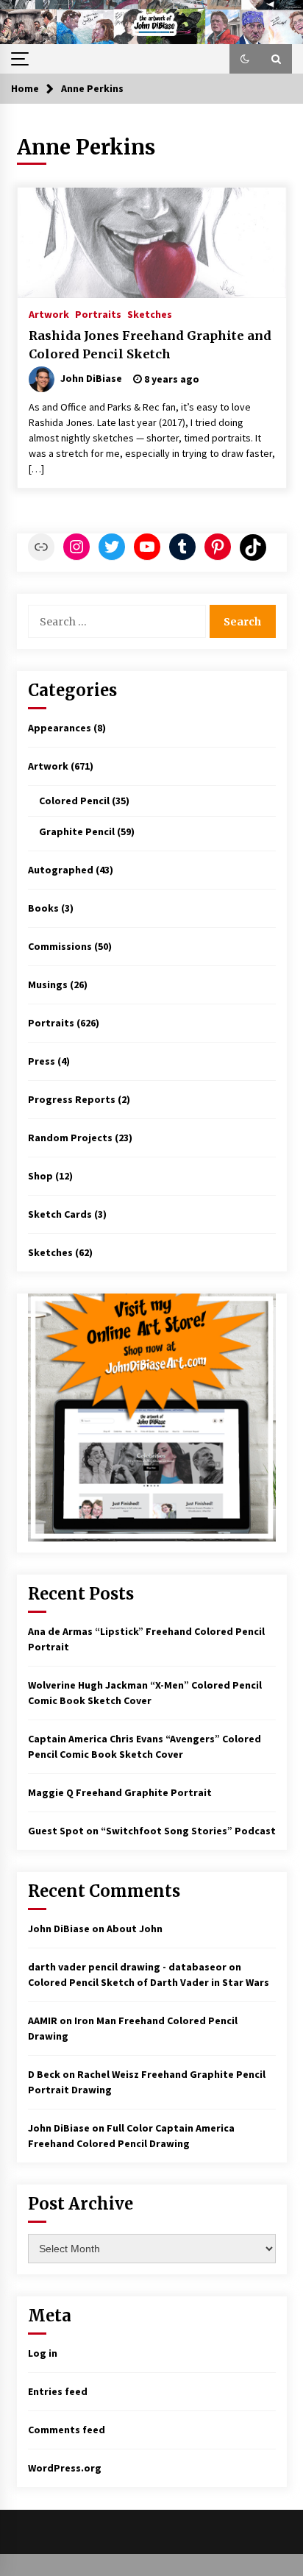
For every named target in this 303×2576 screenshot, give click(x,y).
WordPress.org (65, 2468)
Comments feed (67, 2430)
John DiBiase (59, 1929)
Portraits (98, 313)
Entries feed (58, 2391)
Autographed (61, 870)
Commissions (60, 946)
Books (43, 908)
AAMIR (43, 2020)
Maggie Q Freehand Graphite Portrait (120, 1792)
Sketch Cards (60, 1214)
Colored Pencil (74, 801)
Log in (43, 2353)
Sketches (150, 313)
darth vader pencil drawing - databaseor (127, 1967)
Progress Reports (72, 1099)
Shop (40, 1176)
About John (135, 1929)
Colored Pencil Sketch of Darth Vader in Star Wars (149, 1982)
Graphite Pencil (77, 831)
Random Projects (70, 1138)
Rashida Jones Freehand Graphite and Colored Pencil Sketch (150, 345)
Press (42, 1061)
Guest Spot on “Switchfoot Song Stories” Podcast (152, 1831)
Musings (48, 984)
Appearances (60, 728)
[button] (245, 59)
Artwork (49, 313)
